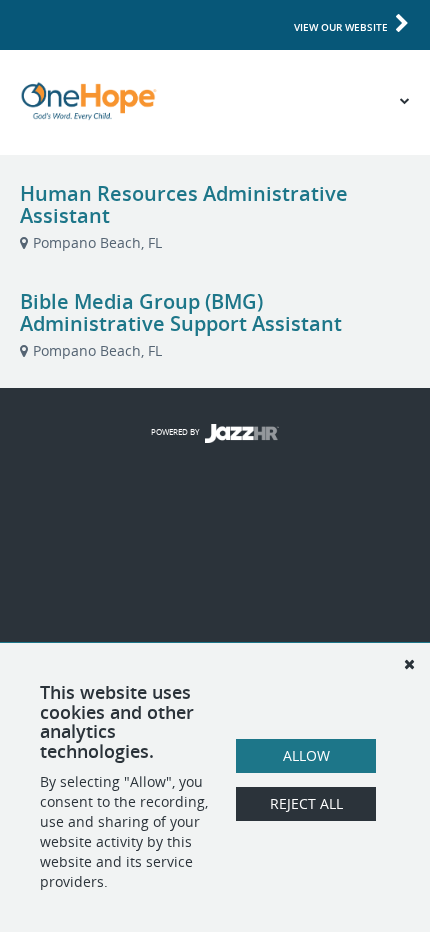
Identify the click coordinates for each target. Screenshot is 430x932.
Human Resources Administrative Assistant (184, 204)
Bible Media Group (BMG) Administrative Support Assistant (181, 312)
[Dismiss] (409, 664)
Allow (306, 755)
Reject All (306, 803)
